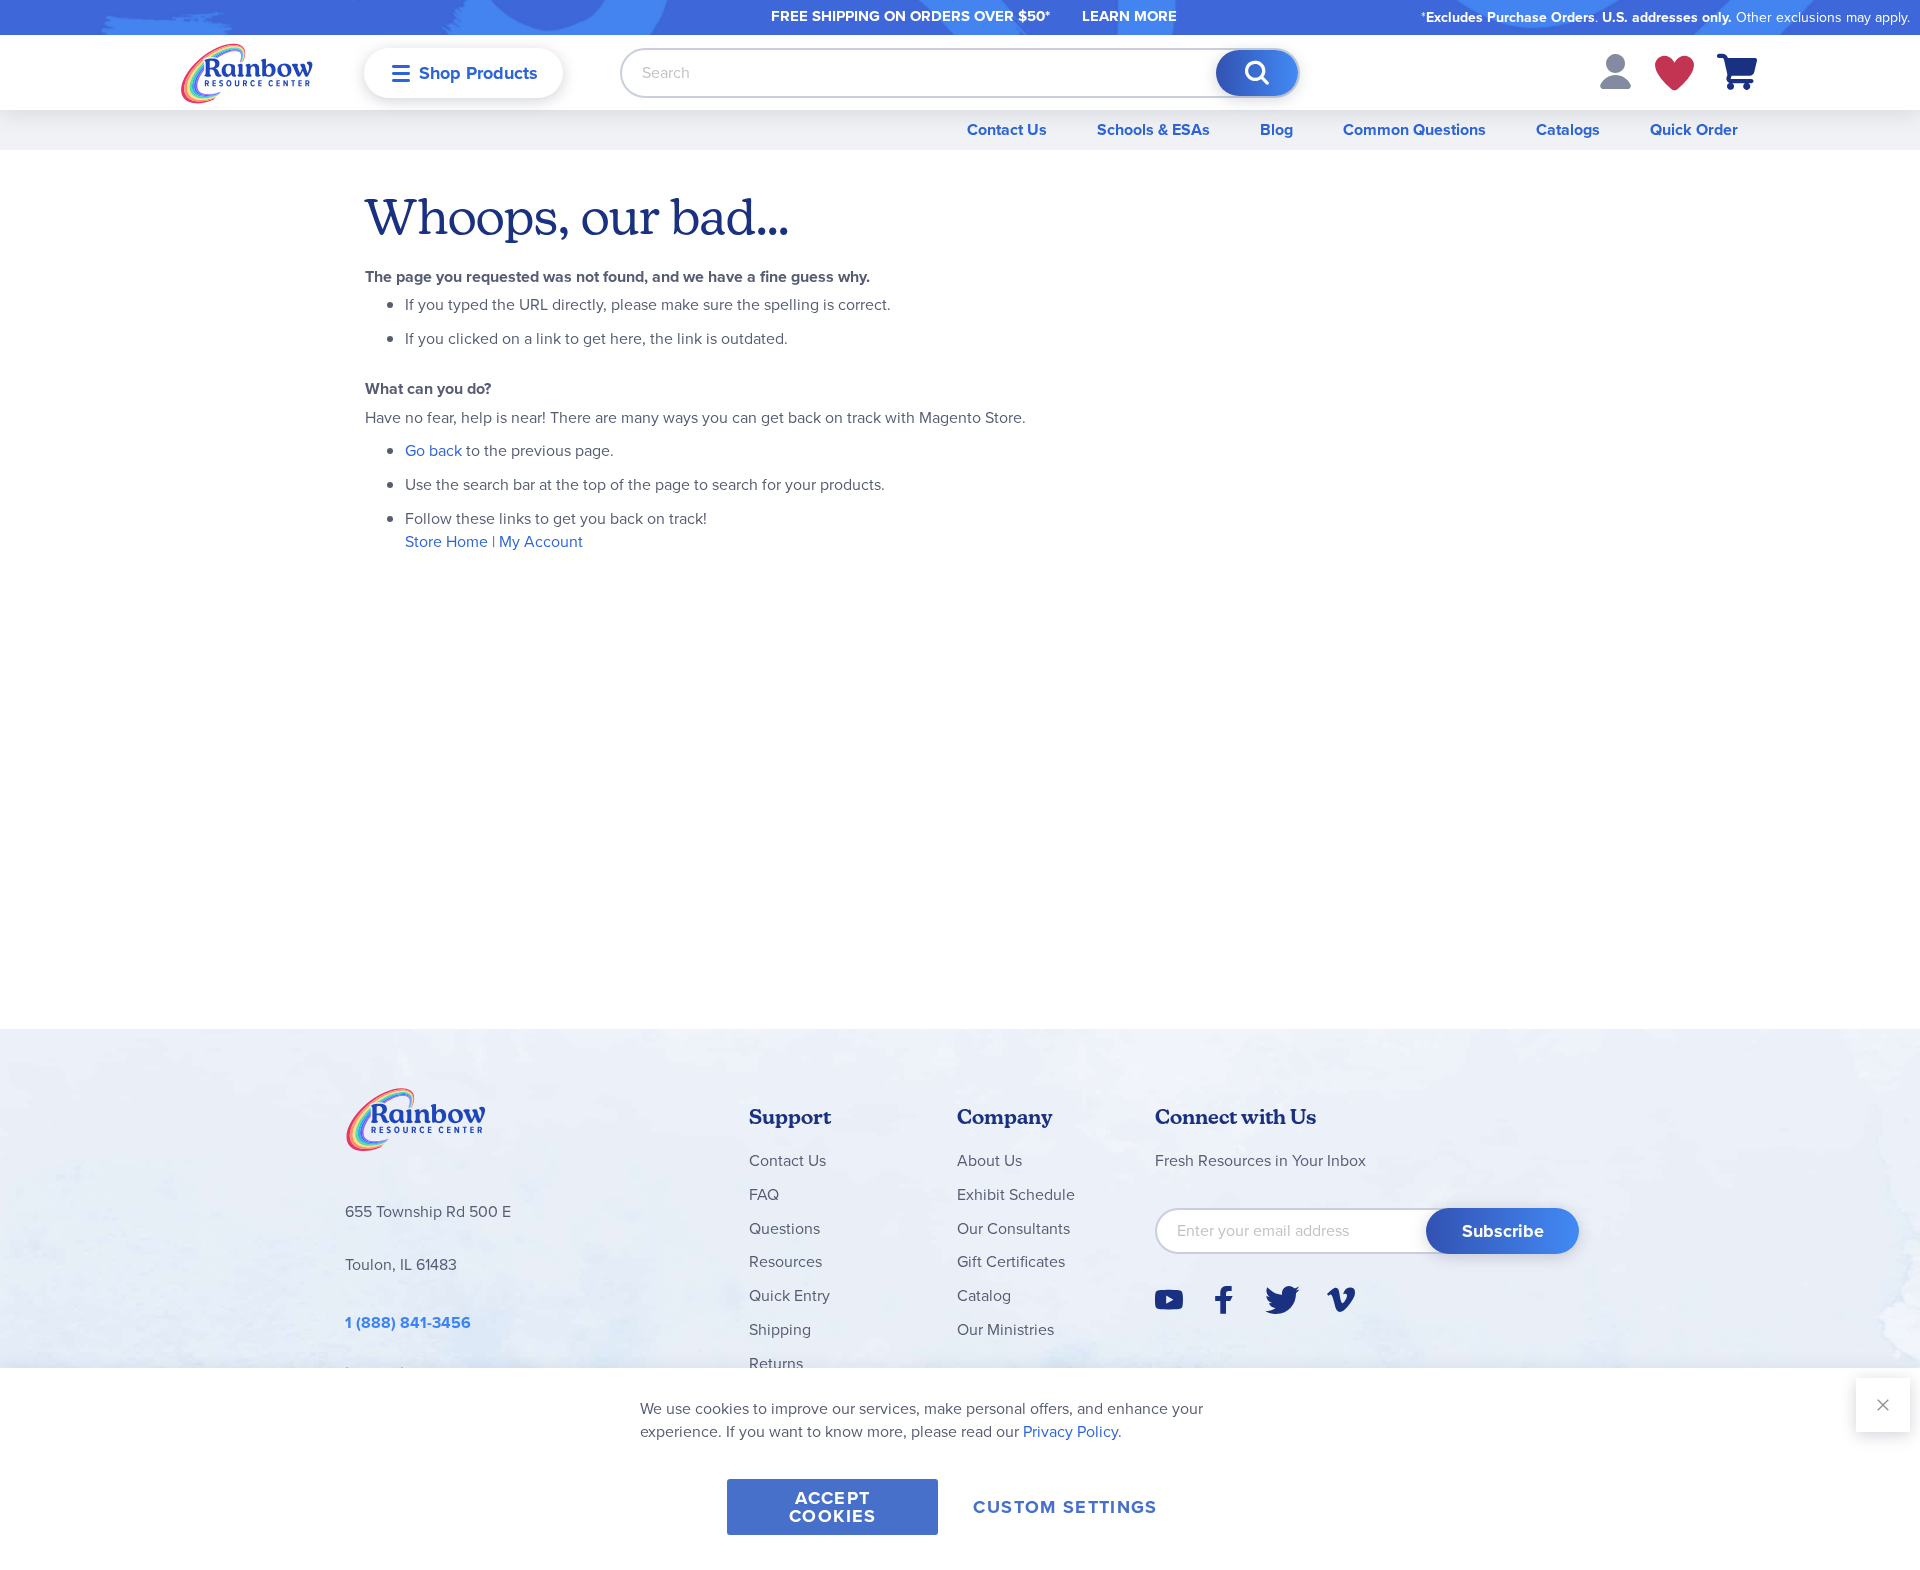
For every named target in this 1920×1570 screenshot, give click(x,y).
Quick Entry (789, 1295)
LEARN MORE (1129, 16)
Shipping (780, 1329)
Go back (433, 450)
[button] (1615, 70)
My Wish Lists (1674, 73)
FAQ (764, 1194)
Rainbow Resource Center (416, 1125)
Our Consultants (1013, 1228)
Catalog (984, 1295)
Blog (1276, 129)
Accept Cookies (832, 1507)
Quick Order (1694, 129)
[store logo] (247, 72)
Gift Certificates (1011, 1261)
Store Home (446, 541)
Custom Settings (1065, 1507)
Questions (784, 1228)
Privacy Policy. (1072, 1431)
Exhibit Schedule (1016, 1194)
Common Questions (1414, 129)
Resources (785, 1261)
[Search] (1257, 73)
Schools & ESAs (1153, 129)
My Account (541, 541)
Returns (776, 1363)
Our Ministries (1005, 1329)
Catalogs (1568, 129)
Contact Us (1007, 129)
